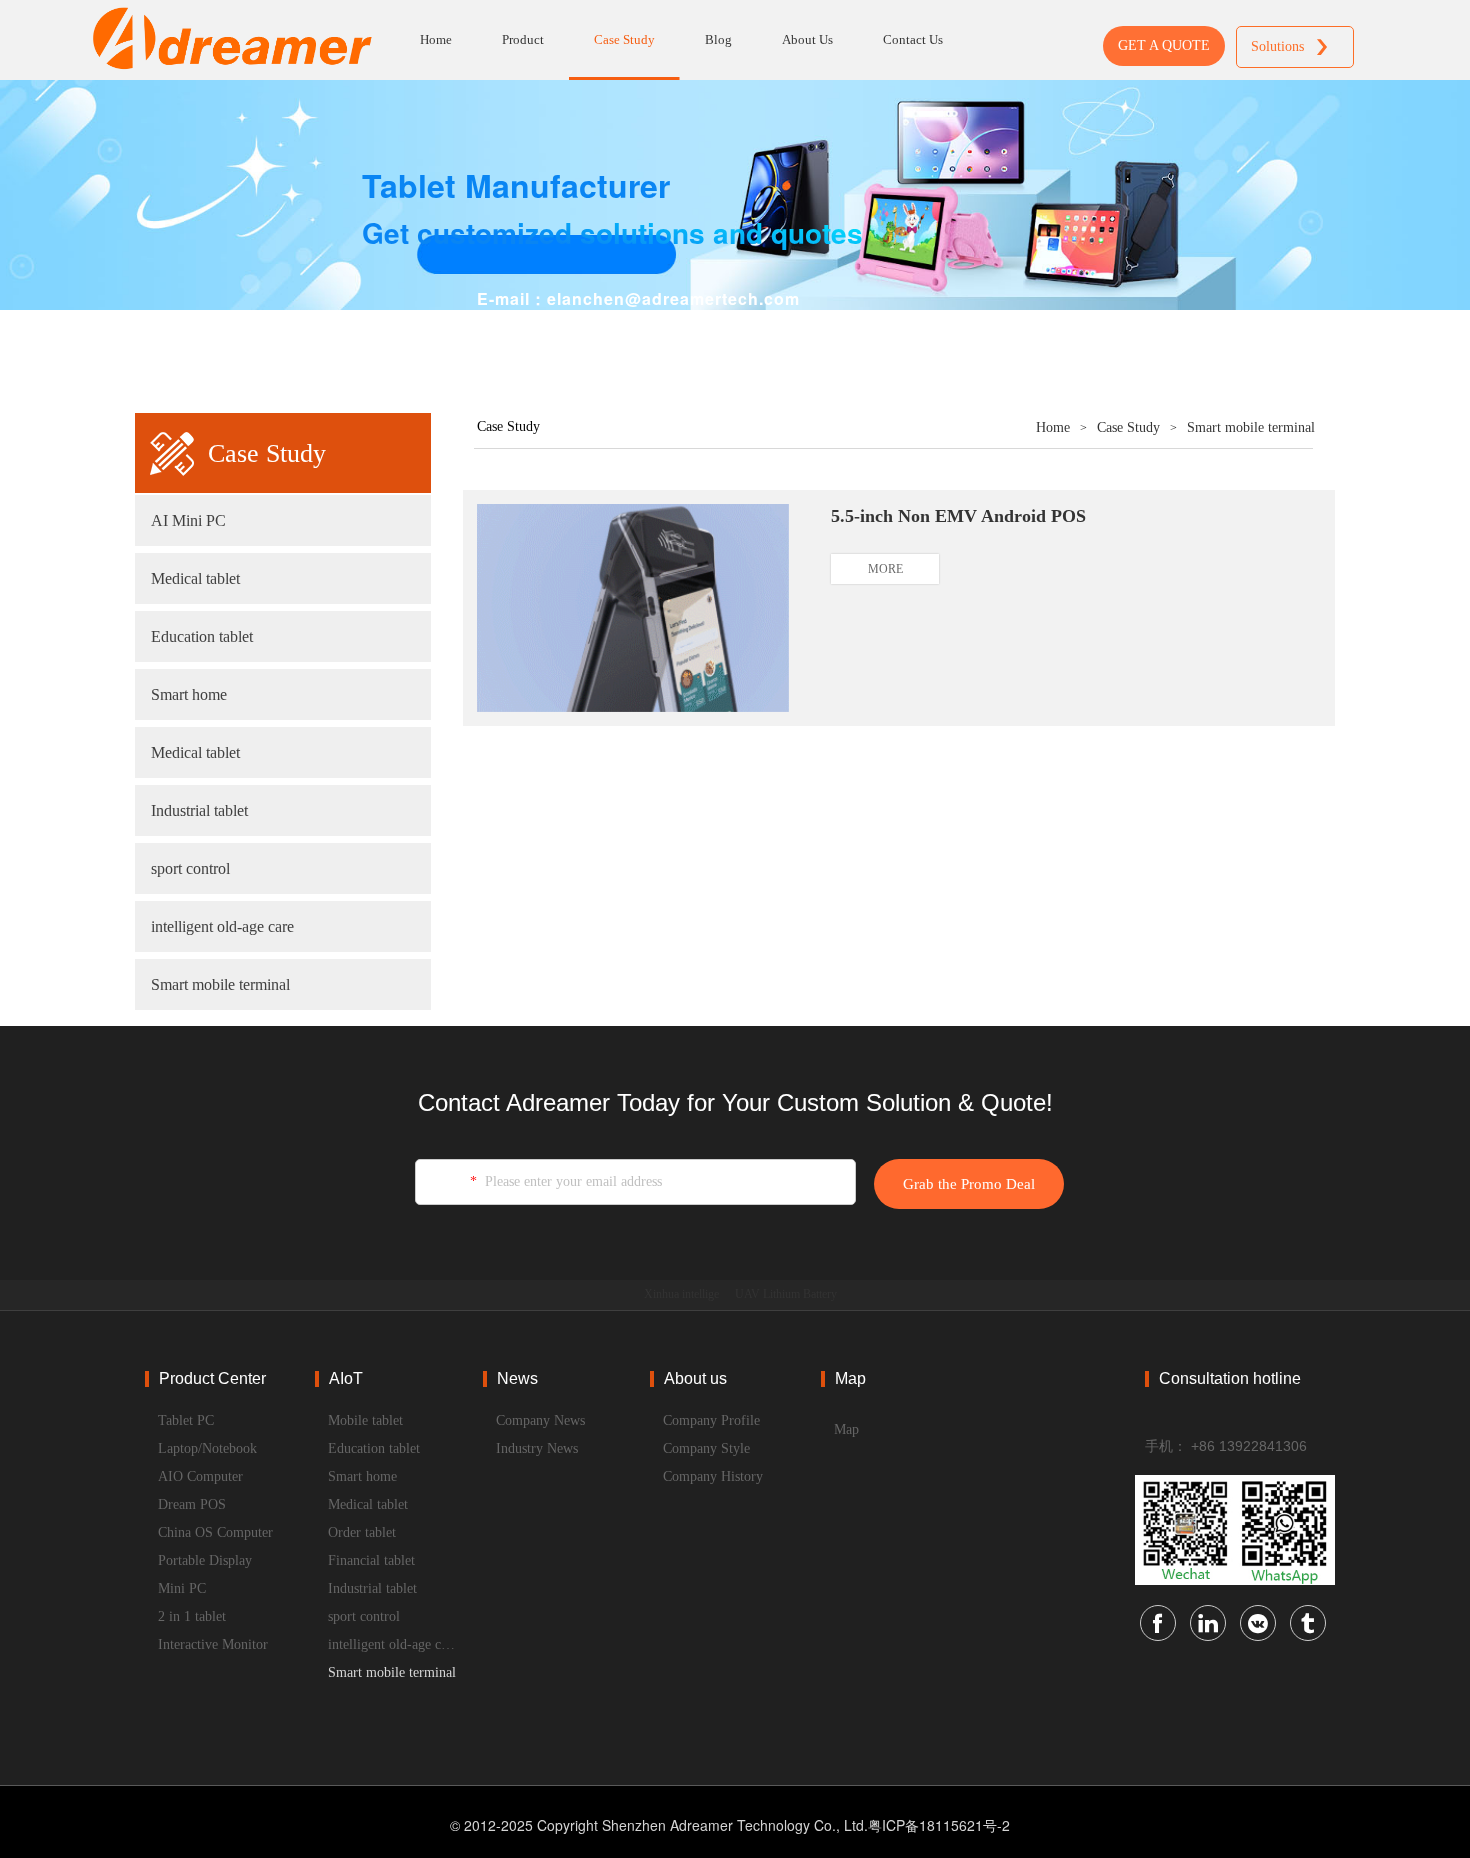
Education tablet (202, 636)
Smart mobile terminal (220, 984)
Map (846, 1429)
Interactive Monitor (213, 1644)
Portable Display (205, 1560)
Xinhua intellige (681, 1294)
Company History (713, 1476)
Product (523, 39)
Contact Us (913, 39)
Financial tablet (371, 1560)
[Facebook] (1158, 1623)
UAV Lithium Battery (786, 1294)
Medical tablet (195, 578)
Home (436, 39)
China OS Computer (215, 1532)
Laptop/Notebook (207, 1448)
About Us (807, 39)
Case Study (624, 39)
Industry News (537, 1448)
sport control (190, 868)
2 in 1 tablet (192, 1616)
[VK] (1258, 1623)
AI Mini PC (188, 520)
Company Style (706, 1448)
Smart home (189, 694)
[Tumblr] (1308, 1623)
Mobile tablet (365, 1420)
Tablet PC (186, 1420)
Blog (718, 39)
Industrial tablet (199, 810)
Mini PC (182, 1588)
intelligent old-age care (222, 926)
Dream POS (192, 1504)
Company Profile (711, 1420)
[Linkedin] (1208, 1623)
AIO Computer (200, 1476)
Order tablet (362, 1532)
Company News (540, 1420)
